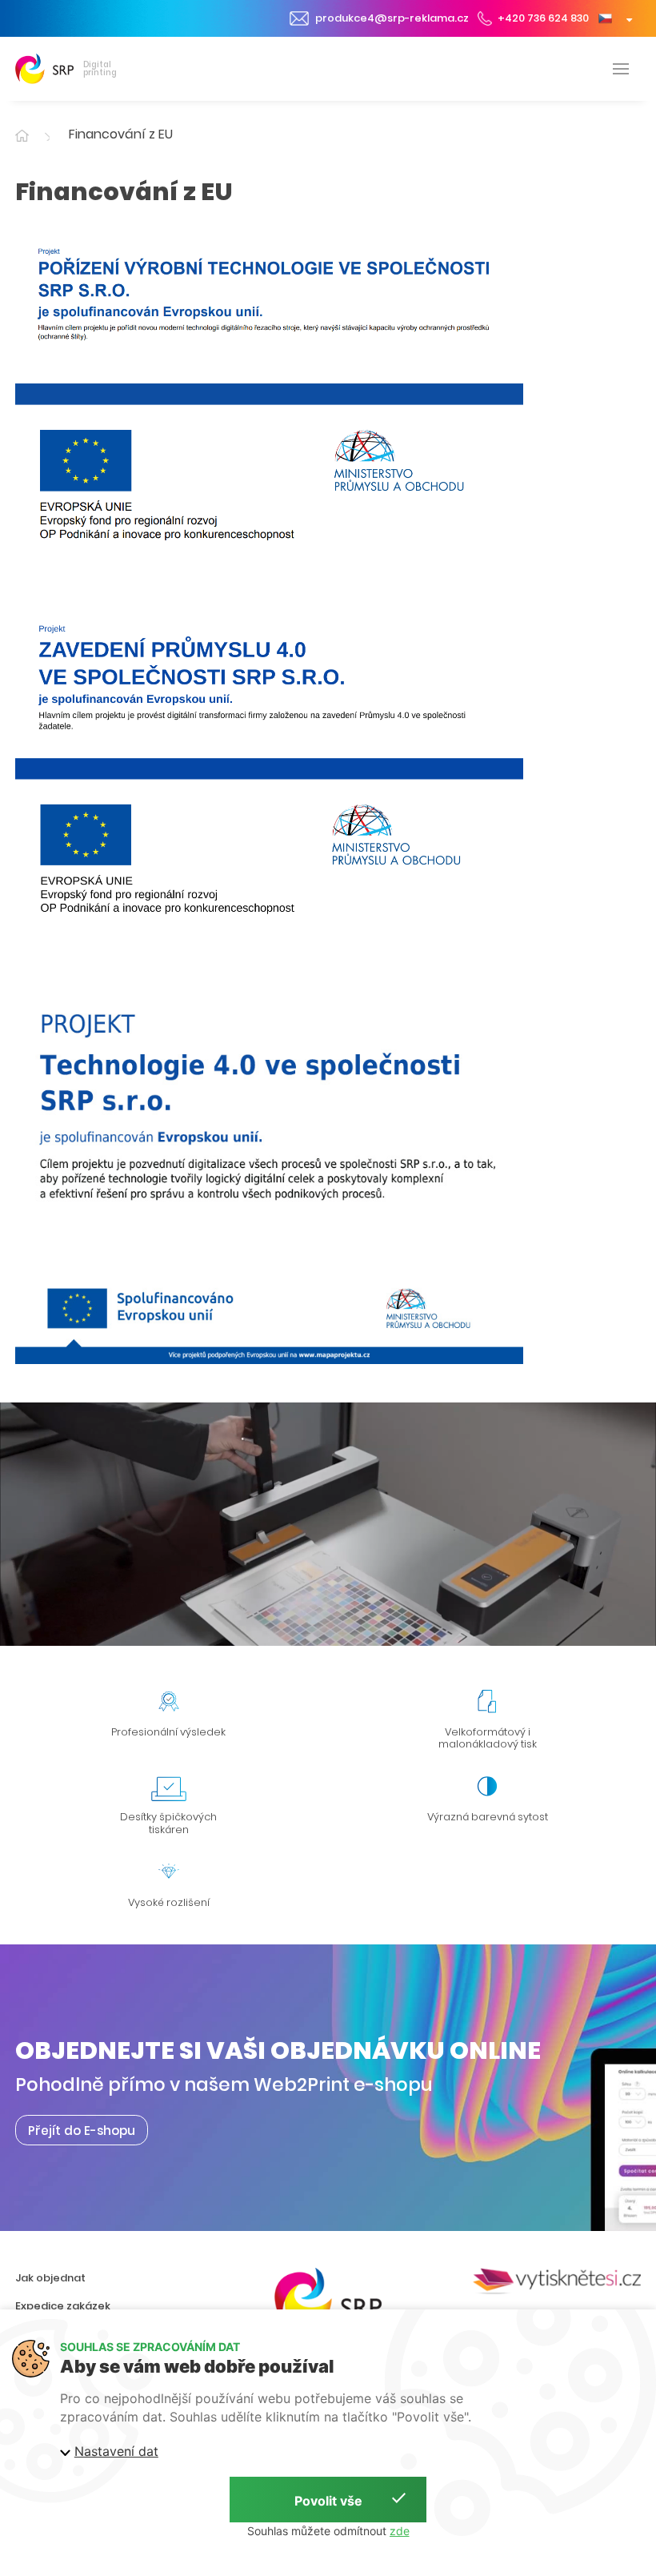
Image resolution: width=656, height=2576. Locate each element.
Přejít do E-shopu (82, 2131)
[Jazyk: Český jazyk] (615, 18)
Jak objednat (50, 2278)
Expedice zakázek (63, 2306)
